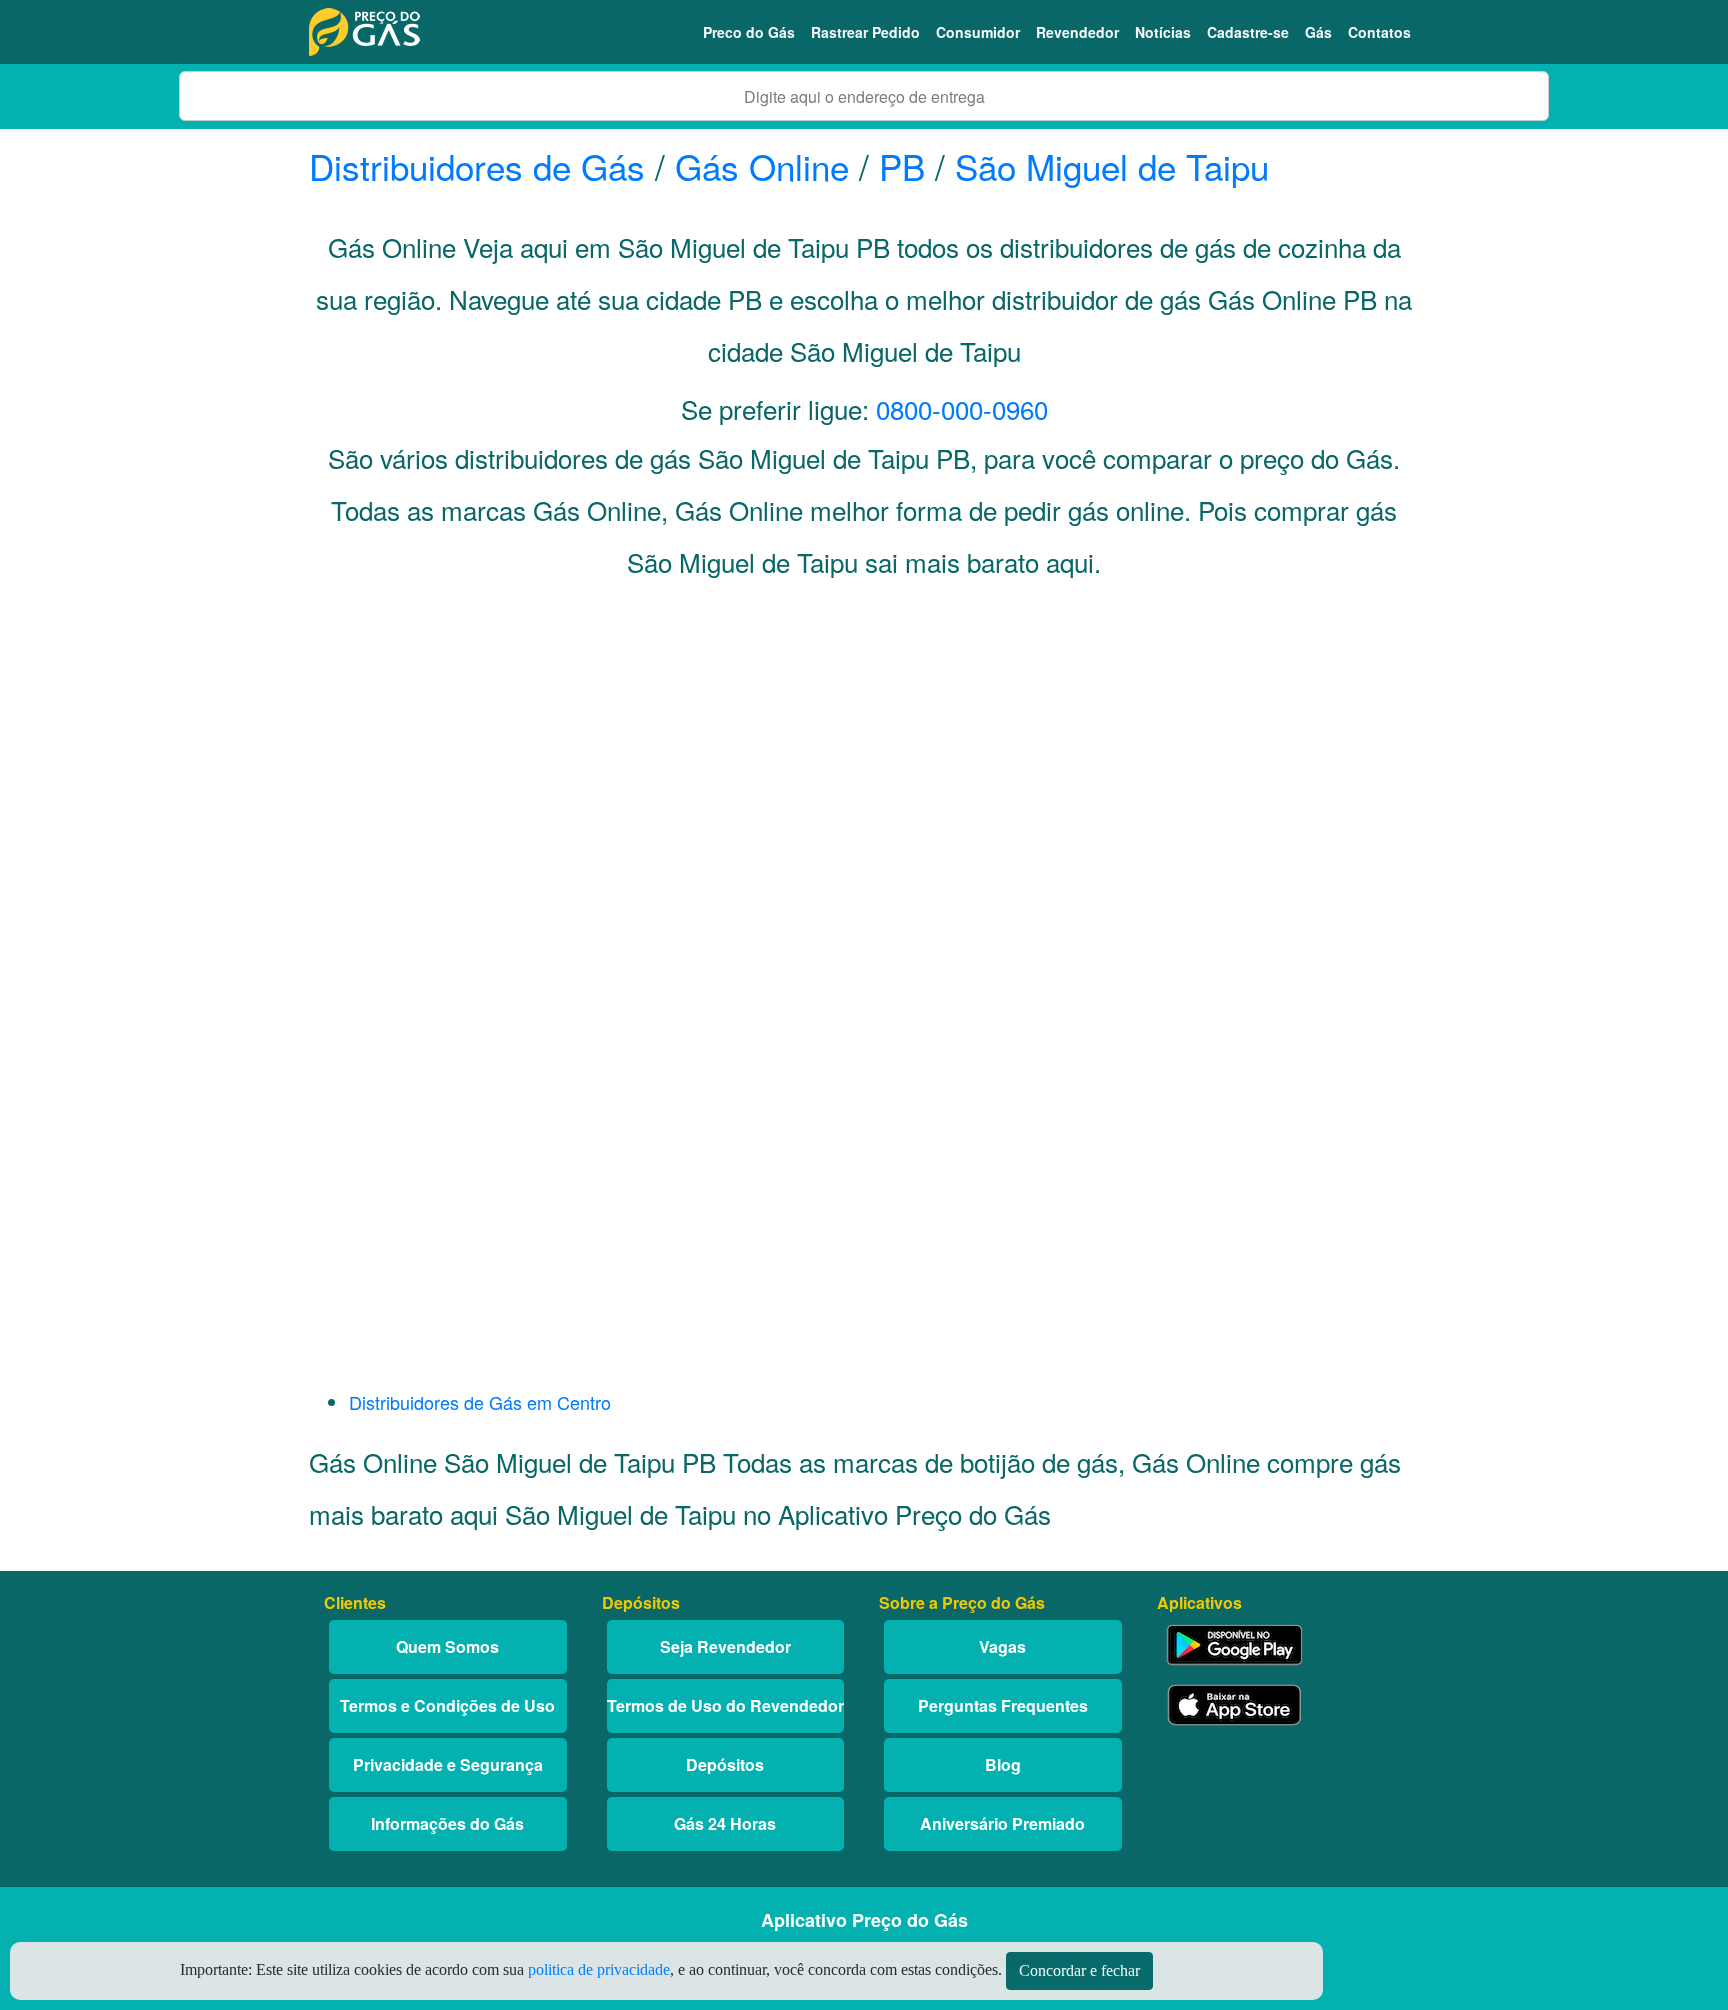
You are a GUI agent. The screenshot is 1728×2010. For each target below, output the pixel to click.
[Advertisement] (864, 796)
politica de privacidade (599, 1969)
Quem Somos (447, 1646)
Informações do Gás (447, 1823)
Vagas (1002, 1646)
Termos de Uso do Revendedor (725, 1705)
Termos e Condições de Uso (447, 1705)
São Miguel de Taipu (1112, 166)
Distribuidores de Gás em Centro (480, 1402)
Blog (1003, 1764)
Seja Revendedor (725, 1646)
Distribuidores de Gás (482, 166)
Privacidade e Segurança (448, 1764)
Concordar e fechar (1079, 1970)
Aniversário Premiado (1002, 1823)
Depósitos (725, 1764)
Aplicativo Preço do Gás (864, 1920)
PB (902, 166)
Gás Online (762, 166)
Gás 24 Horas (725, 1823)
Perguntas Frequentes (1003, 1705)
